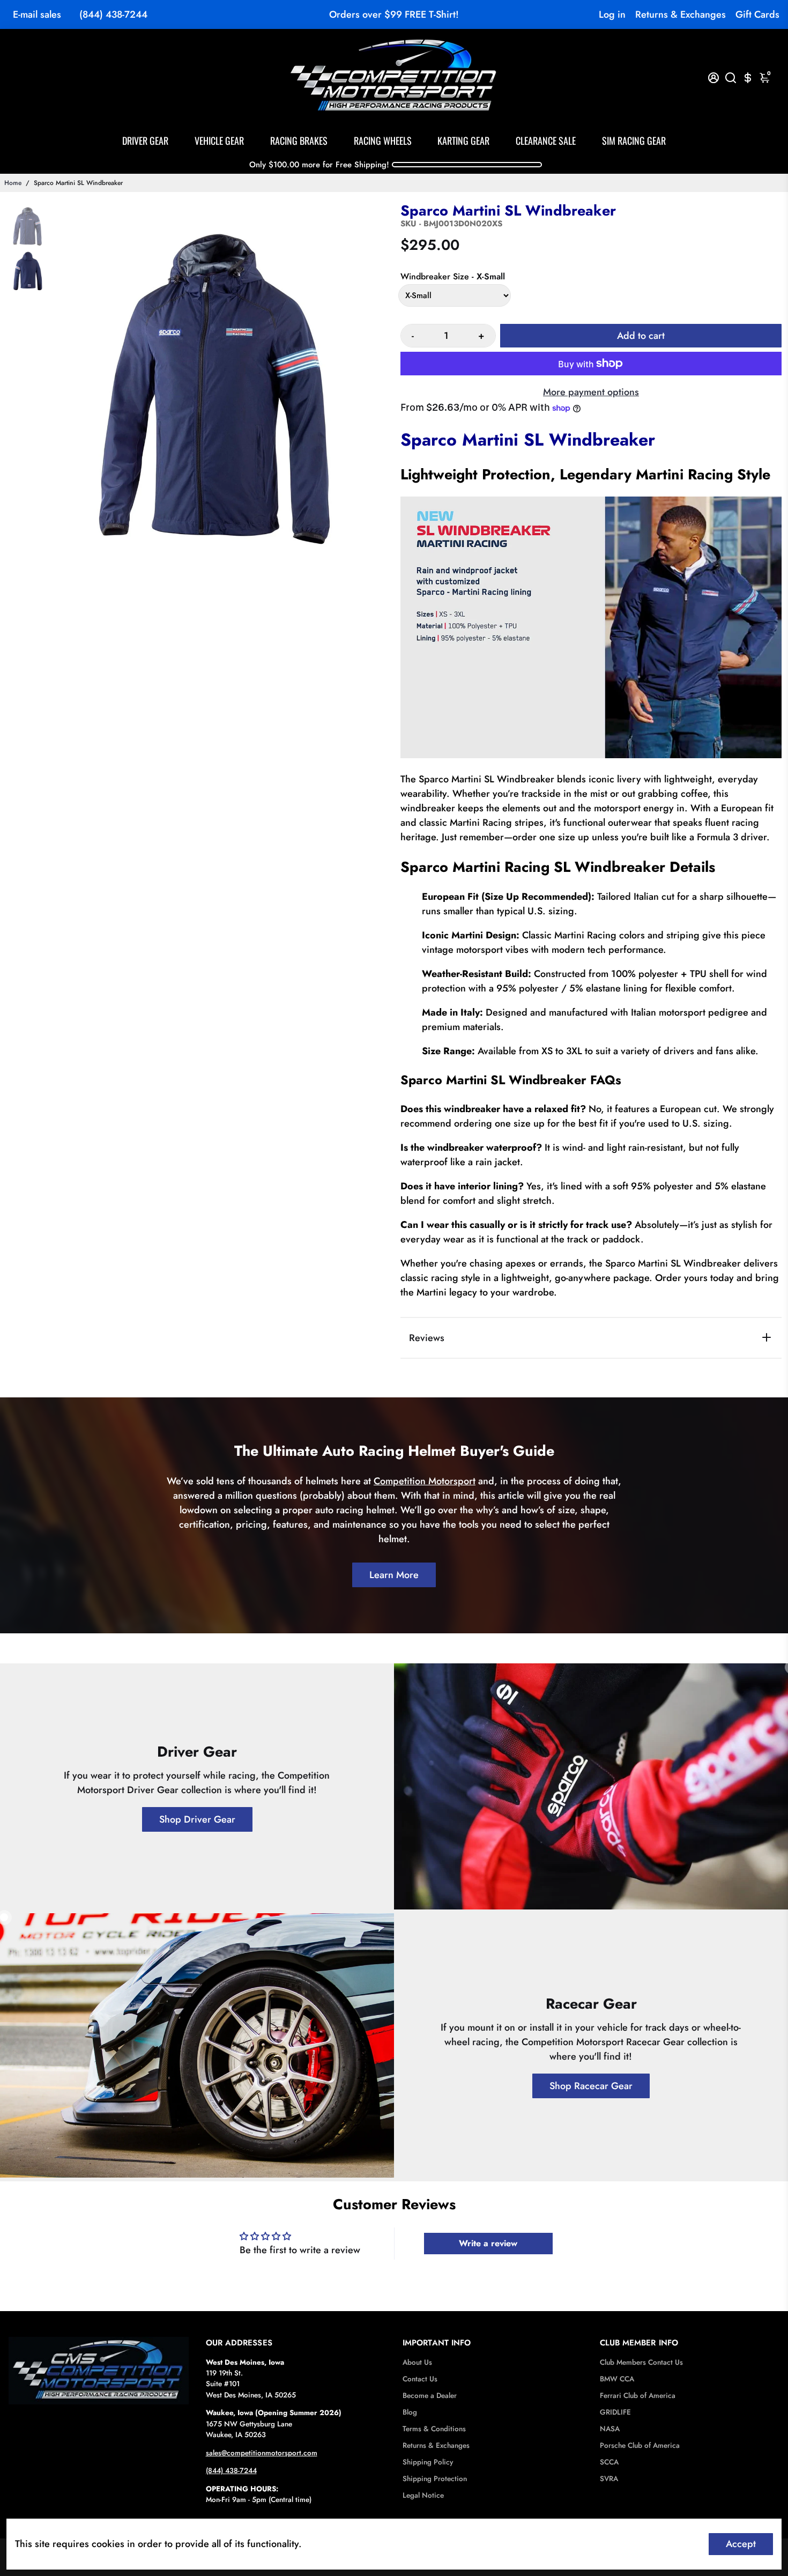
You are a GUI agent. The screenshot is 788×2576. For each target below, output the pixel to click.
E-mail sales (37, 14)
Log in (612, 14)
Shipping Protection (435, 2479)
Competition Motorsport (425, 1481)
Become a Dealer (430, 2396)
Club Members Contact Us (641, 2362)
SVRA (609, 2479)
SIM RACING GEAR (634, 140)
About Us (417, 2362)
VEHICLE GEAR (219, 140)
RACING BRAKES (299, 140)
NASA (610, 2429)
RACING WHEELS (383, 140)
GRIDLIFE (615, 2412)
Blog (410, 2412)
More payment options (591, 392)
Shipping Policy (428, 2462)
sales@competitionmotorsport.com (262, 2453)
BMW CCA (617, 2379)
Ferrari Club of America (638, 2396)
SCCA (609, 2462)
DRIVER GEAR (145, 140)
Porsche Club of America (640, 2445)
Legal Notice (423, 2495)
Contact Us (420, 2379)
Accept (741, 2544)
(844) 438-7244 (113, 14)
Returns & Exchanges (681, 14)
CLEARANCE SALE (546, 140)
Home (13, 183)
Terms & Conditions (434, 2429)
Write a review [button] (488, 2243)
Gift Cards (757, 14)
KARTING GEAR (463, 140)
